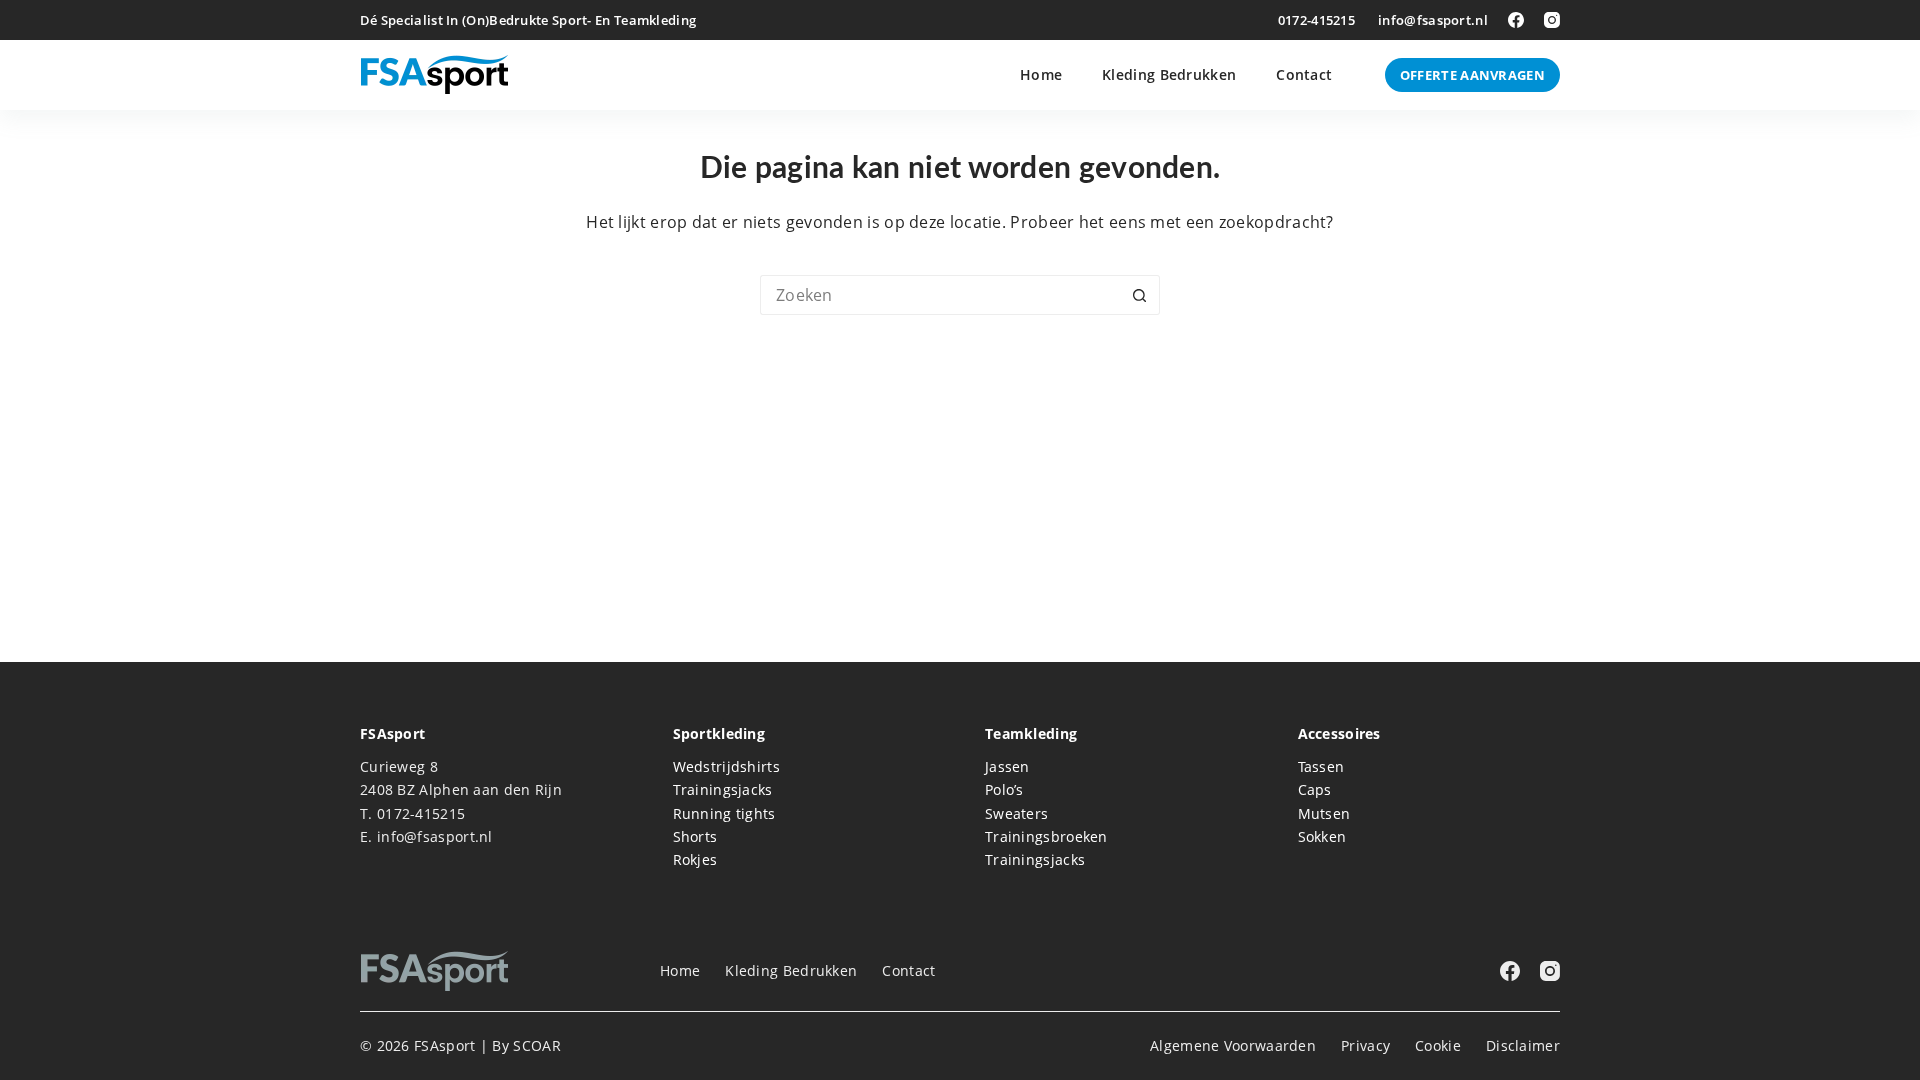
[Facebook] (1516, 20)
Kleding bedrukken (1169, 74)
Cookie (1438, 1046)
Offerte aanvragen (1472, 75)
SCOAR (537, 1045)
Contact (1304, 74)
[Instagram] (1552, 20)
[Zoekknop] (1140, 295)
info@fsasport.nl (1433, 20)
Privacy (1365, 1046)
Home (1041, 74)
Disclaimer (1523, 1046)
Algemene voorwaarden (1233, 1046)
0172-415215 (1316, 20)
